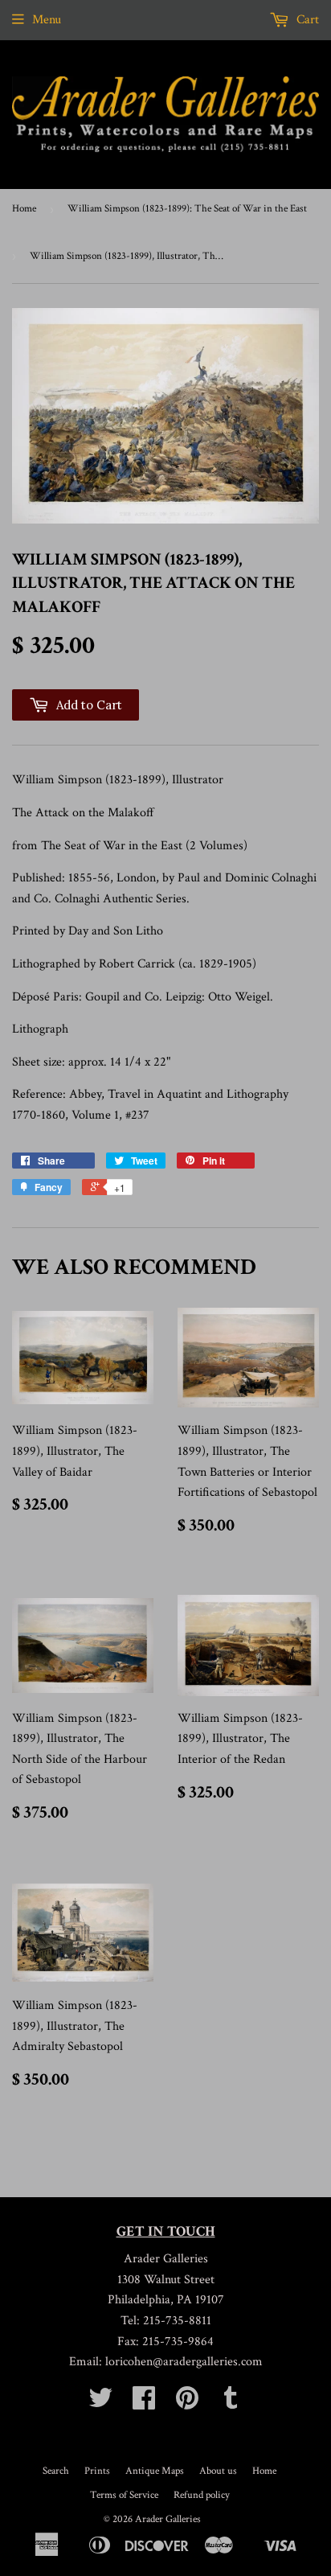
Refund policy (202, 2495)
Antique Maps (155, 2471)
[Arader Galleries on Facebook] (144, 2403)
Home (24, 209)
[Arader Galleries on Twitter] (100, 2403)
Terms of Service (124, 2495)
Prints (97, 2471)
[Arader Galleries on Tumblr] (231, 2403)
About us (218, 2471)
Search (56, 2471)
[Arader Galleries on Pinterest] (187, 2403)
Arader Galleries (168, 2519)
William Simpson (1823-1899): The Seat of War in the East (187, 209)
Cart (306, 20)
